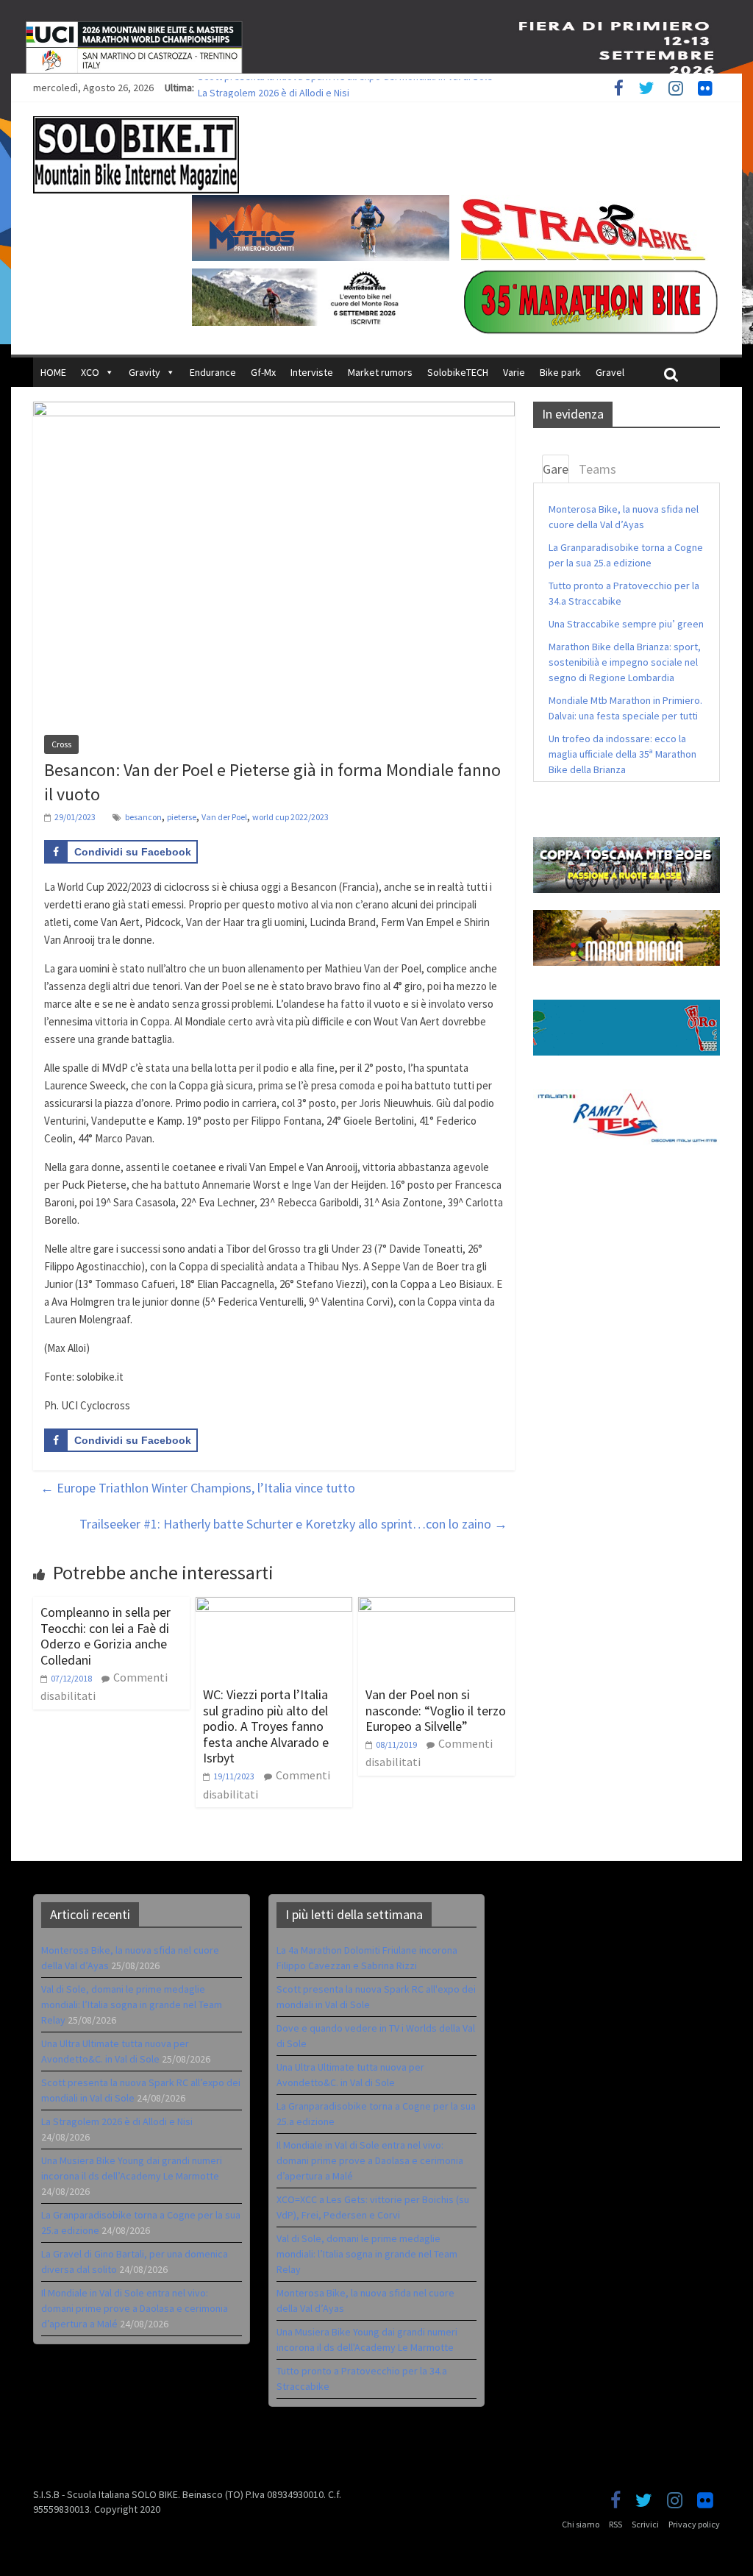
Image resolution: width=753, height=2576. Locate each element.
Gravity (144, 372)
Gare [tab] (556, 469)
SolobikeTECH (458, 372)
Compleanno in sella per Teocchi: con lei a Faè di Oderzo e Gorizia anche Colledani (106, 1636)
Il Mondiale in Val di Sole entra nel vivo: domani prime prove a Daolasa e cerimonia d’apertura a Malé (135, 2308)
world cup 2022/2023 (290, 817)
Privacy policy (694, 2524)
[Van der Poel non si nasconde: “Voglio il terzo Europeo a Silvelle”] (436, 1606)
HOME (53, 372)
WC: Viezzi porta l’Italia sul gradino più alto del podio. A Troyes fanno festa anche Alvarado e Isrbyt (266, 1726)
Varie (514, 372)
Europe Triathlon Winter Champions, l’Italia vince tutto (198, 1488)
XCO (90, 372)
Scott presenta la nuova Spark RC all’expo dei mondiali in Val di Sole (345, 88)
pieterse (182, 817)
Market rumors (380, 372)
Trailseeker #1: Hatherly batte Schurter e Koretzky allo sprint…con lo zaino (293, 1524)
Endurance (213, 372)
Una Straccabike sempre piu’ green (626, 624)
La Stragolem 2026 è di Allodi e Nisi (117, 2121)
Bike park (560, 372)
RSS (615, 2524)
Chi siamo (581, 2524)
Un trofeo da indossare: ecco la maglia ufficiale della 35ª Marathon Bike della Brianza (622, 754)
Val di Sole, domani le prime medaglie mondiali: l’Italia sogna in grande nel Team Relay (132, 2004)
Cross (61, 744)
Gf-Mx (263, 372)
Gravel (610, 372)
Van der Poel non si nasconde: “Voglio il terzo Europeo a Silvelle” (436, 1710)
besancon (143, 817)
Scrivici (645, 2524)
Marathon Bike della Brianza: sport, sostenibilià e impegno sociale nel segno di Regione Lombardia (625, 662)
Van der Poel (224, 817)
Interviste (312, 372)
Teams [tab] (597, 469)
